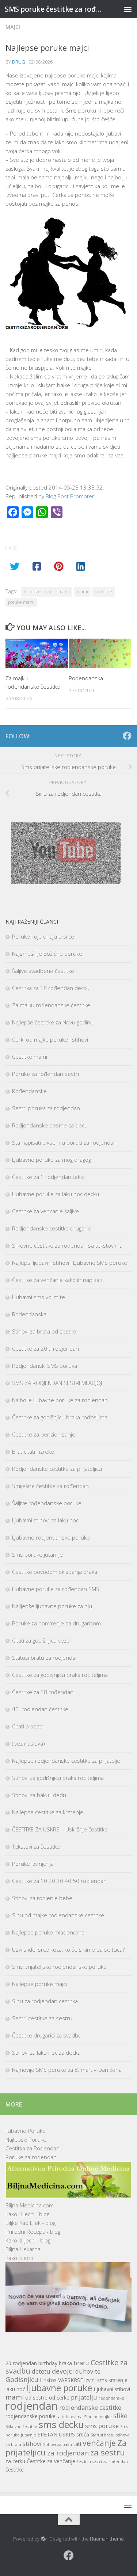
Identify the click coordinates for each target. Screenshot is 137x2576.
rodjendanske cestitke (90, 2407)
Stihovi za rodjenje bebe (42, 1898)
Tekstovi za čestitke (36, 1846)
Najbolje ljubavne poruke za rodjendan (60, 1400)
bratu (81, 2363)
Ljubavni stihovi (112, 2389)
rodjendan (32, 2406)
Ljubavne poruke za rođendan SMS (56, 1589)
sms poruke (102, 2426)
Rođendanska (86, 678)
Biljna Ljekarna (23, 2249)
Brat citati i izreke (33, 1451)
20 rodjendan (21, 2363)
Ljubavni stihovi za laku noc (45, 1520)
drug (19, 62)
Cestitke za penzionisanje (44, 1434)
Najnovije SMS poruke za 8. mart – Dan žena (67, 2070)
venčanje (99, 2443)
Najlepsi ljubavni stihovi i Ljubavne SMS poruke (70, 1263)
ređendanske (111, 2398)
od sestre (36, 2398)
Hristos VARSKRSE (61, 2380)
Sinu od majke (98, 2417)
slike (120, 2415)
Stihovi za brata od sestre (44, 1331)
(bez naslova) (28, 1743)
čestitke (15, 2470)
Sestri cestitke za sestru (42, 2018)
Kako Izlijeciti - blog (28, 2240)
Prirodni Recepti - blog (33, 2231)
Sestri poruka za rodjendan (46, 1108)
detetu (41, 2371)
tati (77, 2444)
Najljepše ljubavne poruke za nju (52, 1606)
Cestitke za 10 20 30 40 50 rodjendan (59, 1881)
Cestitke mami (30, 1057)
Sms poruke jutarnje (37, 1555)
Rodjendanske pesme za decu (50, 1125)
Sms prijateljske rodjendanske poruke (59, 1967)
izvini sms (96, 2380)
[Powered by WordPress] (43, 2539)
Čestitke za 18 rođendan (43, 1692)
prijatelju (84, 2397)
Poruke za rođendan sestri (45, 1074)
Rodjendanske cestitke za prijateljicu (57, 1469)
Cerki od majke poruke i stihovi (50, 1039)
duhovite (88, 2371)
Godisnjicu (22, 2379)
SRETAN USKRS (56, 2434)
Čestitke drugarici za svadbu (47, 2035)
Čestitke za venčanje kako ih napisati (57, 1280)
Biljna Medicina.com (30, 2205)
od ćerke (104, 592)
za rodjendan (68, 2453)
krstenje (118, 2380)
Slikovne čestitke (21, 2427)
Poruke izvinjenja (33, 1864)
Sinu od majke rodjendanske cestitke (58, 1915)
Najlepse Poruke (26, 2139)
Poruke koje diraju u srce (43, 936)
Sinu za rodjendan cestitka (45, 2001)
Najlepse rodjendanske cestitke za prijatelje (66, 1761)
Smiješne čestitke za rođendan (50, 1486)
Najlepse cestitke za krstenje (48, 1812)
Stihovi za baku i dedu (39, 1795)
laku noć (15, 2389)
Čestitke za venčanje (51, 2461)
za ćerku (15, 2461)
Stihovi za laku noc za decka (46, 2052)
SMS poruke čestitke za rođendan (54, 9)
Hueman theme (107, 2539)
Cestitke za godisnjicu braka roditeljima (60, 1675)
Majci (13, 27)
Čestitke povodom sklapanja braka (55, 1572)
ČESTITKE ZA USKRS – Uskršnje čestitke (60, 1829)
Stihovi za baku (58, 2444)
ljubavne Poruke (26, 2131)
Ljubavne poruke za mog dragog (52, 1160)
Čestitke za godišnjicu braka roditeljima (60, 1417)
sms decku (61, 2424)
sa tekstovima (70, 2417)
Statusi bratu (103, 2435)
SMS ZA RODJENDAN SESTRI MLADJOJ (57, 1383)
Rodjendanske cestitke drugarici (52, 1228)
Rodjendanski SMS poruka (45, 1366)
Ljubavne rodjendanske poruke (51, 1537)
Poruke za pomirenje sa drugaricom (56, 1623)
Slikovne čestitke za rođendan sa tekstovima (67, 1245)
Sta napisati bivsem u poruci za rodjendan (64, 1142)
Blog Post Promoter (70, 496)
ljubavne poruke (59, 2388)
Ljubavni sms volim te (39, 1297)
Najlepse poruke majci (39, 1984)
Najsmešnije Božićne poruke (47, 954)
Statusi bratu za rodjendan (45, 1658)
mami (82, 592)
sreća (83, 2434)
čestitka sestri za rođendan (102, 2462)
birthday (48, 2363)
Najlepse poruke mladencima (48, 1932)
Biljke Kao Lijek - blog (31, 2223)
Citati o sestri (28, 1726)
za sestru (108, 2452)
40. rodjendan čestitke (40, 1709)
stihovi (32, 2444)
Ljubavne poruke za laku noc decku (56, 1194)
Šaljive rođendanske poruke (47, 1503)
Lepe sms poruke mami (47, 592)
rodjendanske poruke (31, 2416)
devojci (63, 2371)
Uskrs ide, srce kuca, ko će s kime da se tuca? (68, 1949)
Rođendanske (29, 1091)
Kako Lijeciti (19, 2258)
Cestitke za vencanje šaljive (45, 1211)
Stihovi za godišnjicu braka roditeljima (58, 1778)
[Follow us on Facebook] (127, 736)
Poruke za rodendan (31, 2157)
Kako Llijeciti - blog (27, 2214)
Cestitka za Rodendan (33, 2148)
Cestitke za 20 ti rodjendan (45, 1348)
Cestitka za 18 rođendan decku (51, 988)
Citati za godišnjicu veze (41, 1640)
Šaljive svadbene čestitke (43, 971)
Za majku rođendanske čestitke (51, 1005)
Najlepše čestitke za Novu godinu (53, 1022)
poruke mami (21, 602)
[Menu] (128, 9)
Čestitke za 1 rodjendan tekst (49, 1177)
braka (65, 2363)
